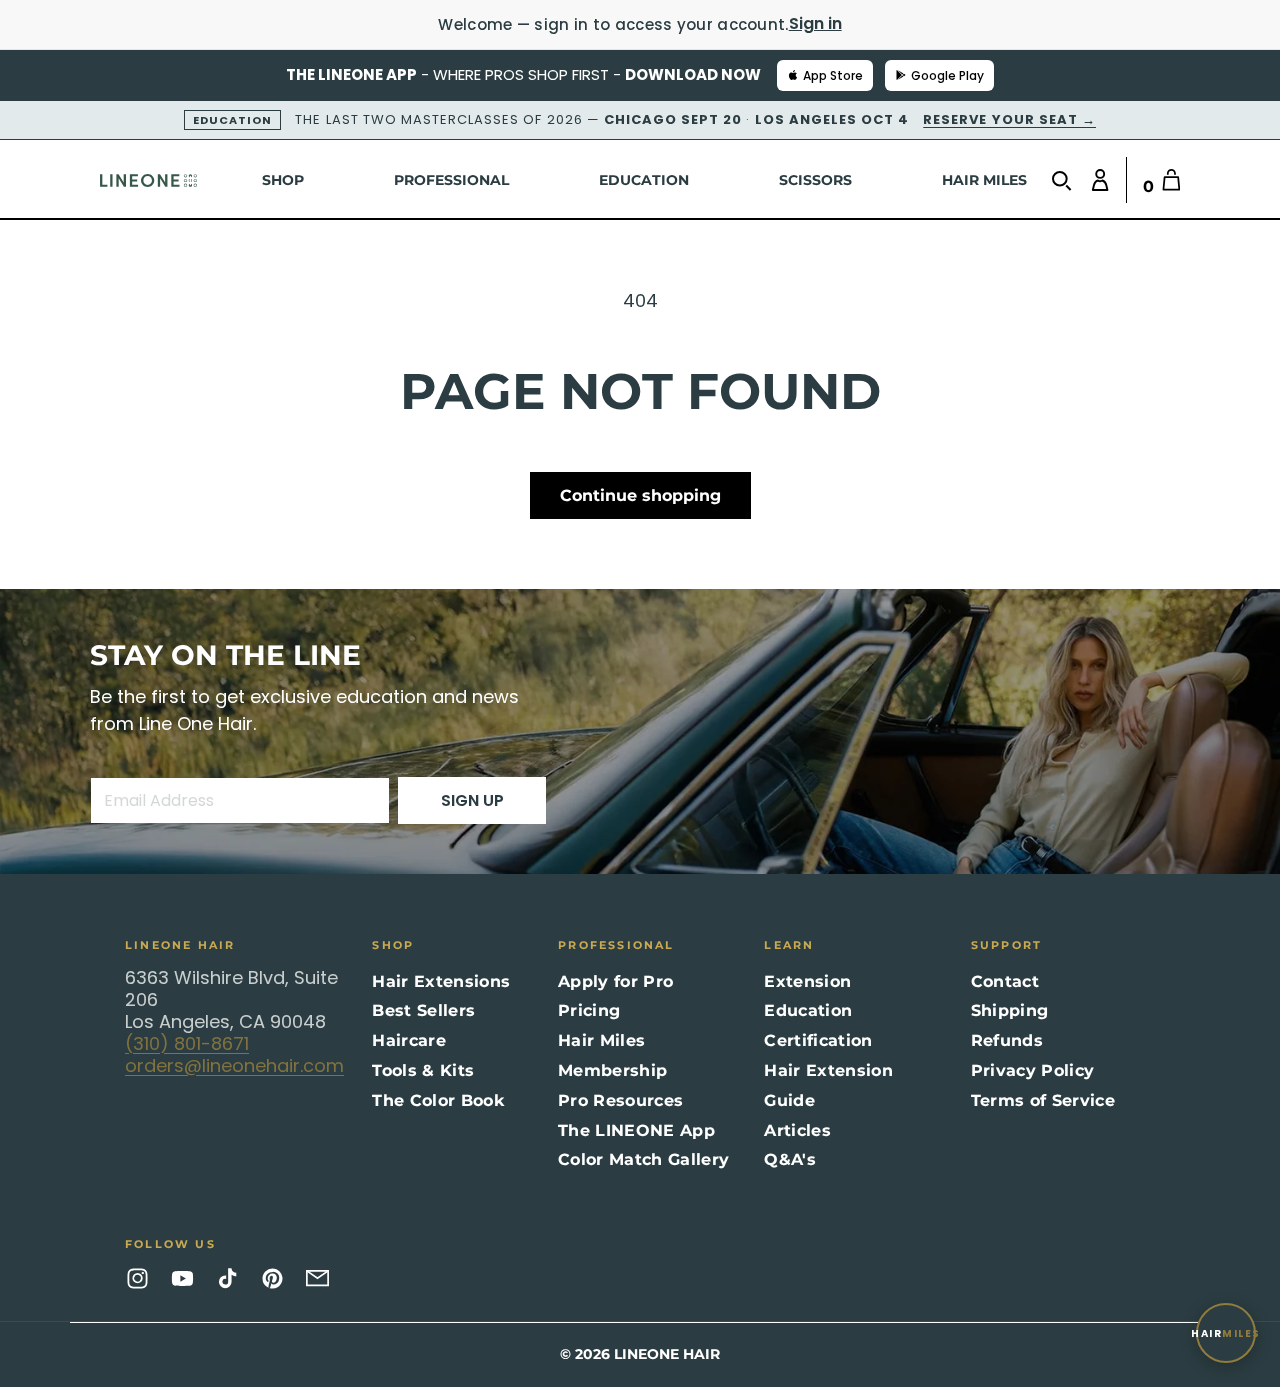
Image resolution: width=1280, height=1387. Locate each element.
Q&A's (790, 1159)
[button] (1066, 180)
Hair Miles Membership (612, 1055)
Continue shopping (640, 495)
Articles (797, 1130)
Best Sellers (423, 1010)
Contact (1005, 981)
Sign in (815, 23)
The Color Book (437, 1100)
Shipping (1010, 1010)
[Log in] (1095, 180)
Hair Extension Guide (828, 1085)
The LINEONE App (636, 1130)
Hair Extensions (441, 981)
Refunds (1007, 1040)
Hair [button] (1226, 1333)
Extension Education (808, 996)
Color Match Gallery (643, 1159)
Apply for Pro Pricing (615, 996)
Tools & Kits (423, 1070)
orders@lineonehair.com (234, 1065)
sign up (472, 800)
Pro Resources (620, 1100)
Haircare (409, 1040)
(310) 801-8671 (187, 1043)
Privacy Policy (1032, 1070)
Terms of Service (1043, 1100)
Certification (818, 1040)
